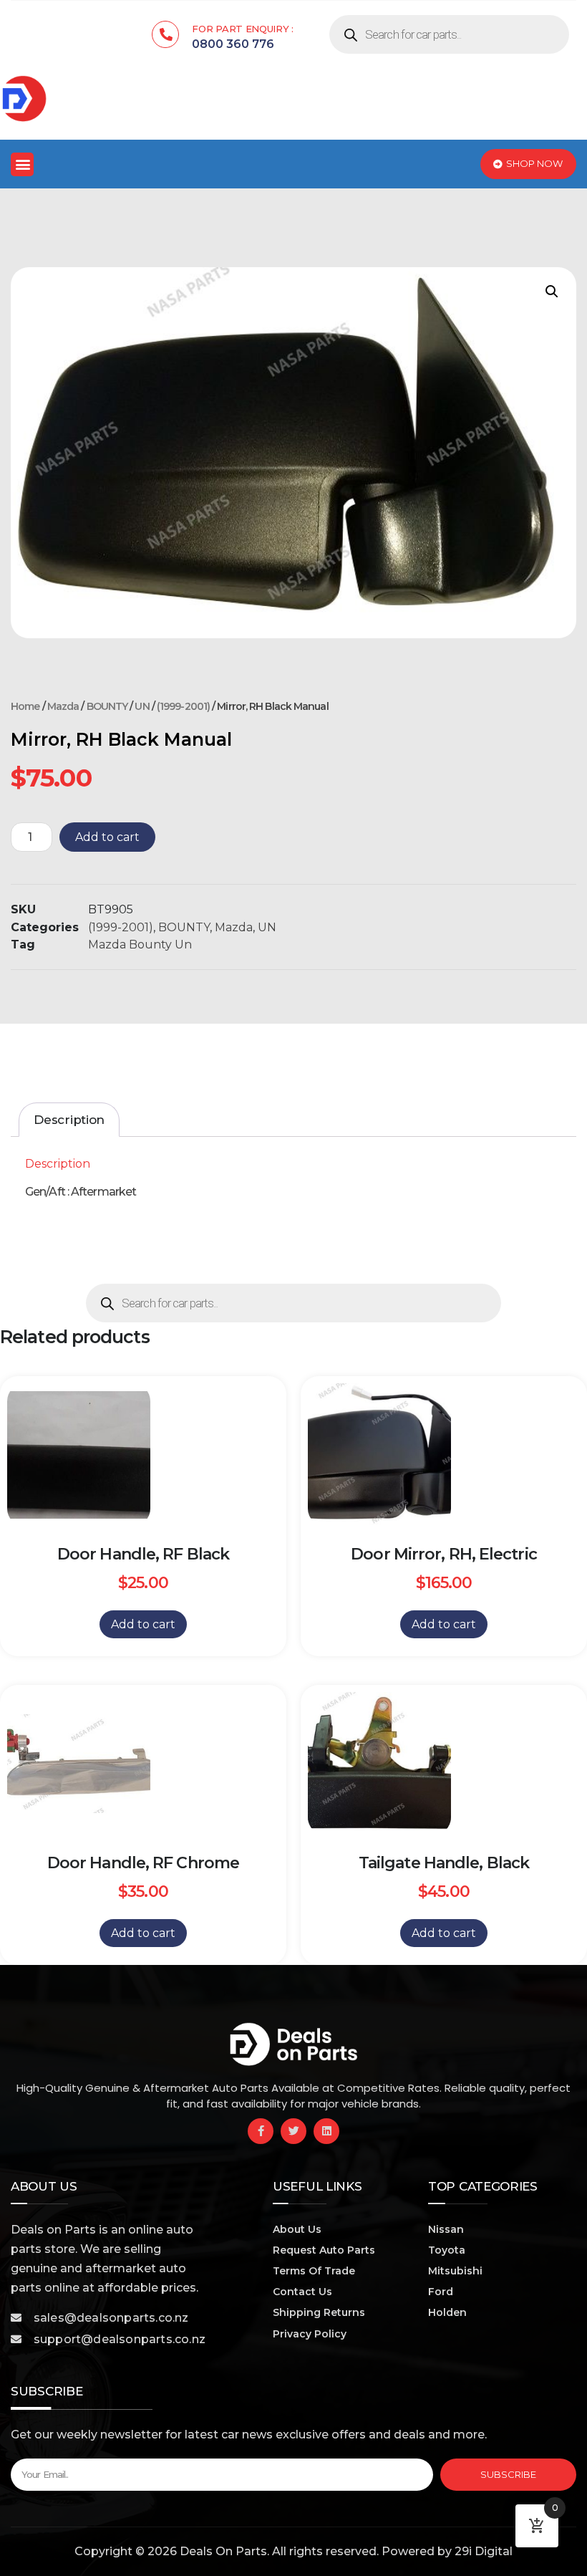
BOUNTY (107, 706)
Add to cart (107, 837)
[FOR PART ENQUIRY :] (165, 34)
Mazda (63, 706)
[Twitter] (293, 2131)
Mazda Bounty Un (140, 945)
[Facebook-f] (261, 2131)
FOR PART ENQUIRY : (243, 29)
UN (142, 706)
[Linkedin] (326, 2131)
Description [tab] (69, 1120)
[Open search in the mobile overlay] (449, 34)
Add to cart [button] (143, 1624)
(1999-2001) (183, 706)
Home (25, 706)
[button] (22, 164)
